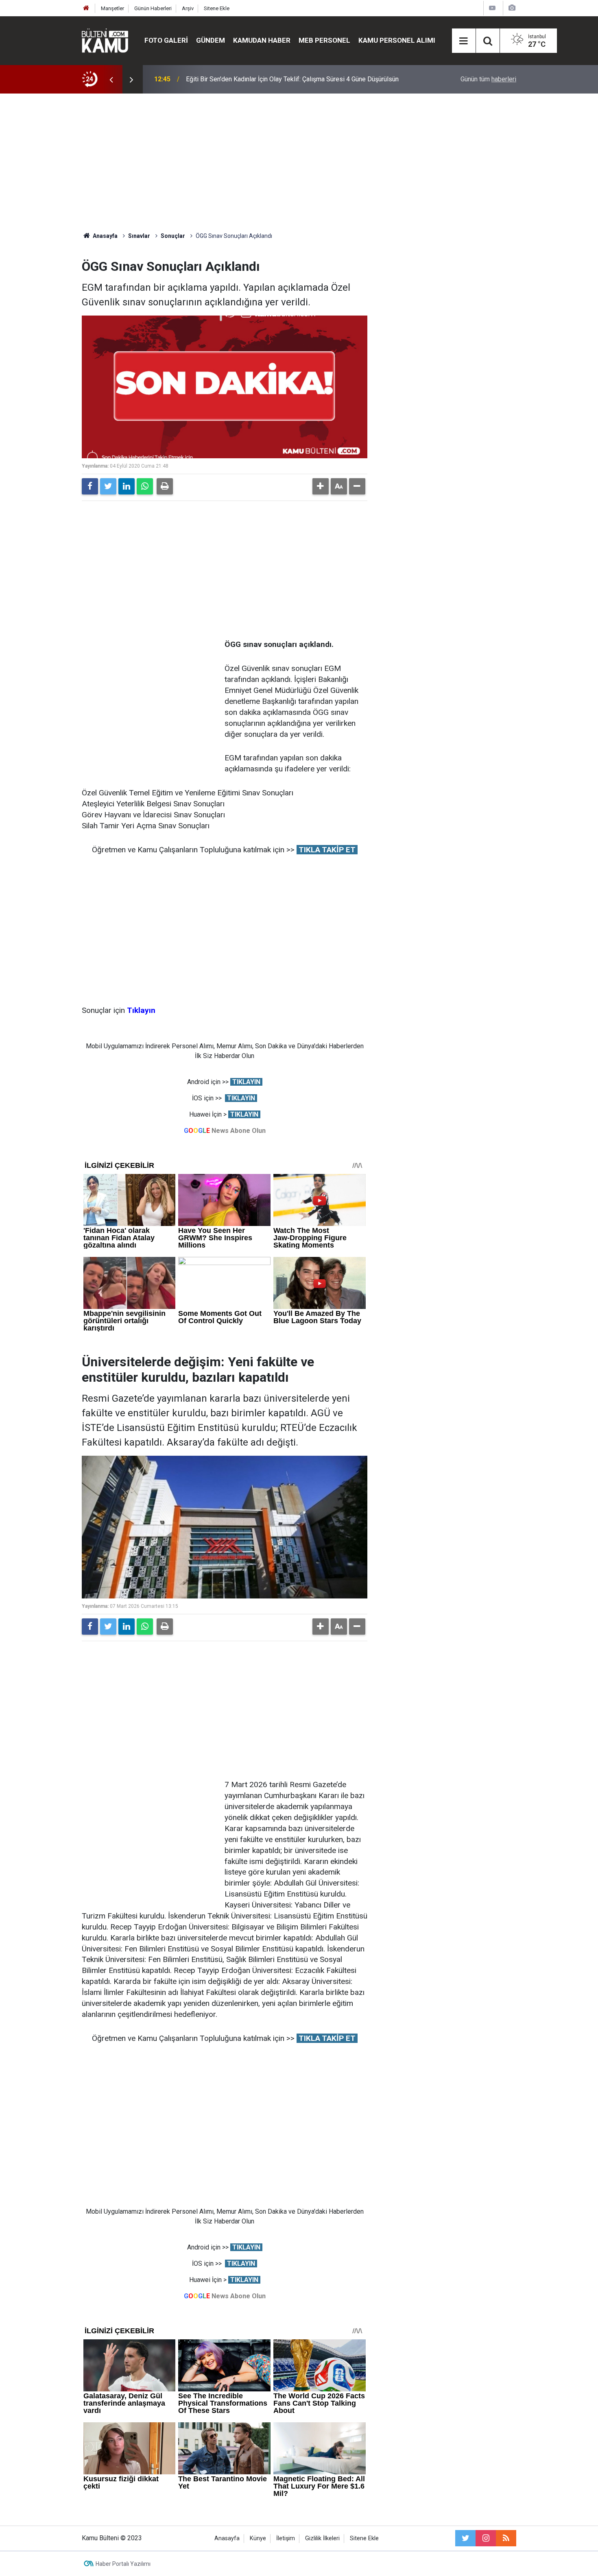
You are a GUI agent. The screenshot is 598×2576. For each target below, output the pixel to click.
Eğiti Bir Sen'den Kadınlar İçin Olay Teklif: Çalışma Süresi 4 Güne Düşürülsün (292, 79)
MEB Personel (324, 40)
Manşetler (112, 8)
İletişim (286, 2538)
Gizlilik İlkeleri (322, 2538)
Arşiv (188, 8)
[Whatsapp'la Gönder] (145, 486)
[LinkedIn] (127, 486)
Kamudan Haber (262, 40)
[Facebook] (90, 486)
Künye (258, 2538)
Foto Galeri (166, 40)
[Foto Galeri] (512, 8)
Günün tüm (488, 79)
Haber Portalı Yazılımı (123, 2564)
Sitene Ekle (217, 8)
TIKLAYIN (246, 1082)
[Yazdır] (165, 486)
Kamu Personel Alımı (397, 40)
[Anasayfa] (86, 8)
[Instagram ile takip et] (486, 2538)
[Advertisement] (299, 163)
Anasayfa (227, 2538)
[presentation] (111, 79)
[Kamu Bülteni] (105, 41)
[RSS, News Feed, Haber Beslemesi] (506, 2538)
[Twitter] (108, 486)
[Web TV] (492, 8)
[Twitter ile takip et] (465, 2538)
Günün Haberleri (153, 8)
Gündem (211, 40)
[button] (321, 486)
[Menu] (464, 41)
